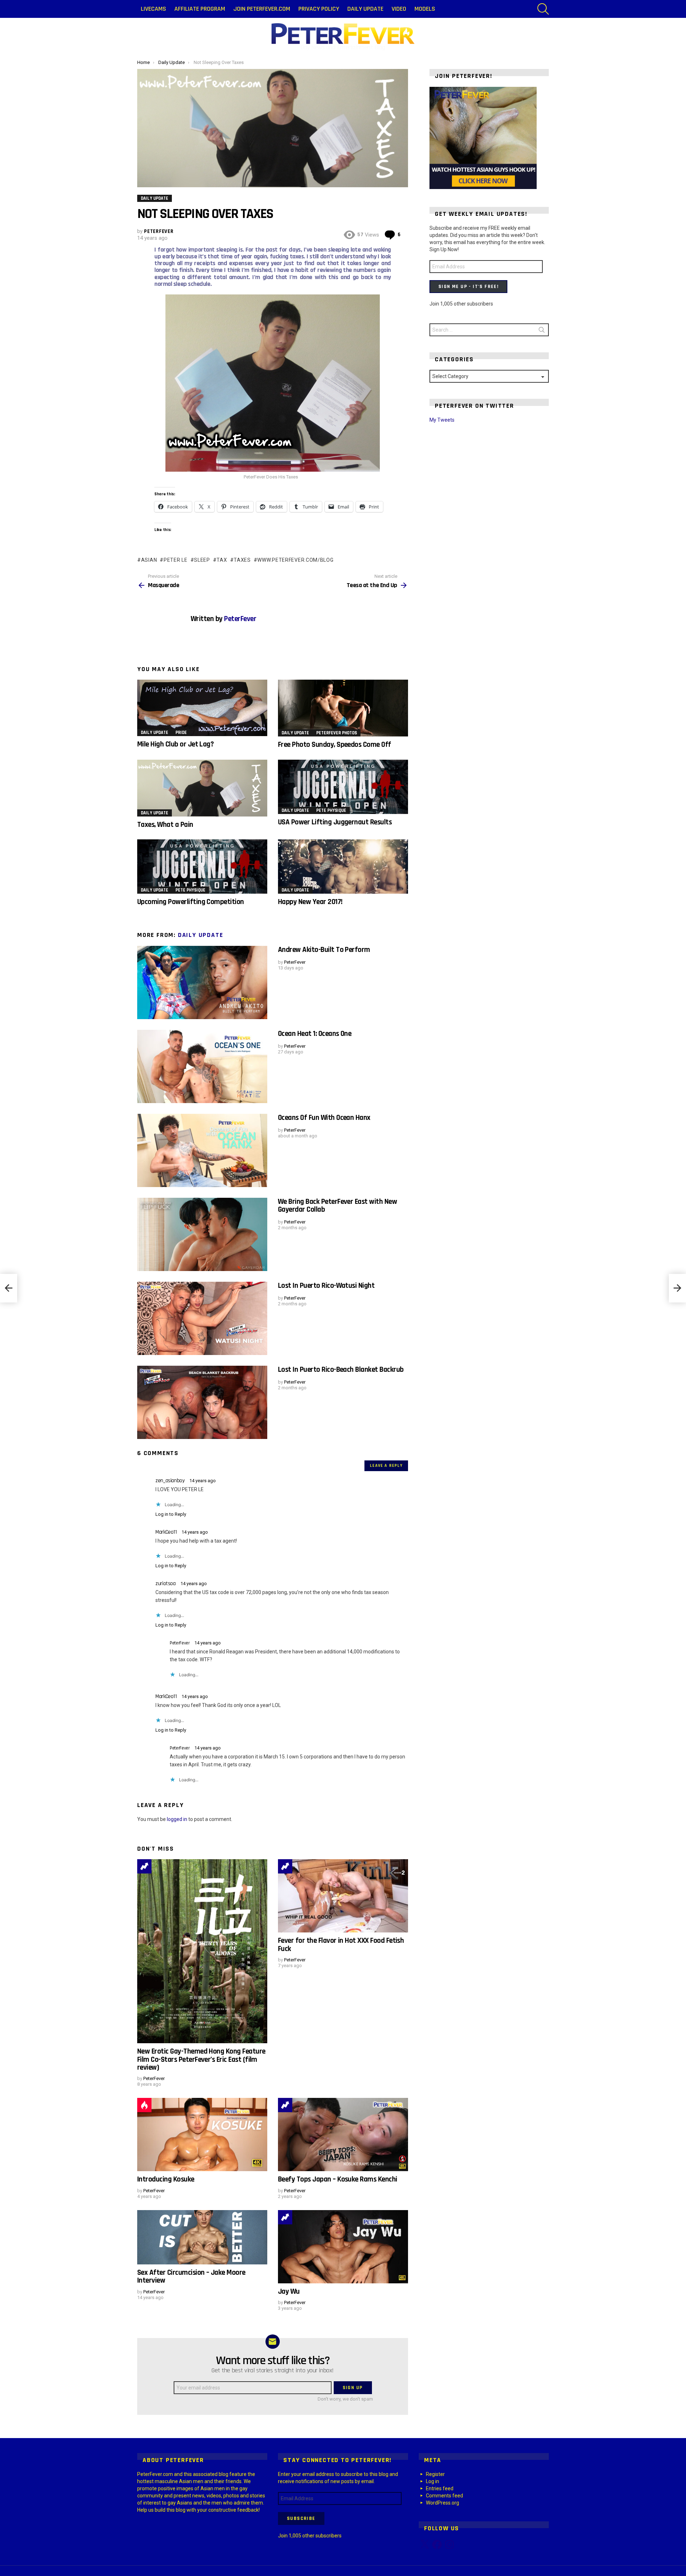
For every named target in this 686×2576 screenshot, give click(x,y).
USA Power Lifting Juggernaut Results (335, 822)
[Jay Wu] (343, 2247)
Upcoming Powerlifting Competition (191, 902)
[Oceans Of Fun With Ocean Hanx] (202, 1150)
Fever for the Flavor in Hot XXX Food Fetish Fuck (341, 1944)
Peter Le (175, 560)
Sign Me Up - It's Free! (468, 287)
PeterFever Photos (337, 733)
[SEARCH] (543, 9)
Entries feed (440, 2488)
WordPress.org (443, 2503)
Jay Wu (289, 2291)
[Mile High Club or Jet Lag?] (202, 708)
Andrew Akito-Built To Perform (324, 950)
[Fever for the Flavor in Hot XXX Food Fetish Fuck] (343, 1896)
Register (435, 2474)
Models (425, 9)
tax (222, 560)
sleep (202, 560)
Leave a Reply (386, 1466)
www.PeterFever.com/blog (295, 560)
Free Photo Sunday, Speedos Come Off (335, 744)
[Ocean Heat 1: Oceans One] (202, 1066)
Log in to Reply (171, 1514)
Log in (433, 2481)
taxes (242, 560)
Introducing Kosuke (166, 2179)
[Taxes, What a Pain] (202, 788)
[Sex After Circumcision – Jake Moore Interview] (202, 2237)
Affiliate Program (200, 9)
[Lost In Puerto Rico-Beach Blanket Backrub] (202, 1402)
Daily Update (365, 9)
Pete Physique (331, 810)
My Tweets (442, 420)
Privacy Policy (319, 9)
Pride (181, 733)
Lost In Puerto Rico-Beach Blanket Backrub (341, 1369)
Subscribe (301, 2518)
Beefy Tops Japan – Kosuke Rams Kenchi (338, 2179)
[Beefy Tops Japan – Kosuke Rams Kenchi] (343, 2135)
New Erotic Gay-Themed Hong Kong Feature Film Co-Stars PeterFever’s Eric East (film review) (201, 2059)
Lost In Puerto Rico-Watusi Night (326, 1285)
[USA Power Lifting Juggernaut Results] (343, 787)
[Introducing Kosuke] (202, 2135)
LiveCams (153, 9)
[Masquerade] (9, 1288)
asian (149, 560)
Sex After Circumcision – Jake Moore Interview (191, 2276)
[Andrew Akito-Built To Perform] (202, 982)
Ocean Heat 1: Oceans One (315, 1034)
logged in (177, 1819)
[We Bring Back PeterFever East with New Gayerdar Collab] (202, 1234)
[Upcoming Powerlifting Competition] (202, 867)
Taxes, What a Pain (165, 825)
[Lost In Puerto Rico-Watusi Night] (202, 1318)
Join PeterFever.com (262, 9)
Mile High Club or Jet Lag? (175, 744)
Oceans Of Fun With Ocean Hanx (324, 1118)
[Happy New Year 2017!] (343, 867)
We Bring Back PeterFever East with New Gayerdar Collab (337, 1205)
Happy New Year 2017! (310, 902)
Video (399, 9)
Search (542, 331)
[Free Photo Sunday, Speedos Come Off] (343, 708)
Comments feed (444, 2496)
